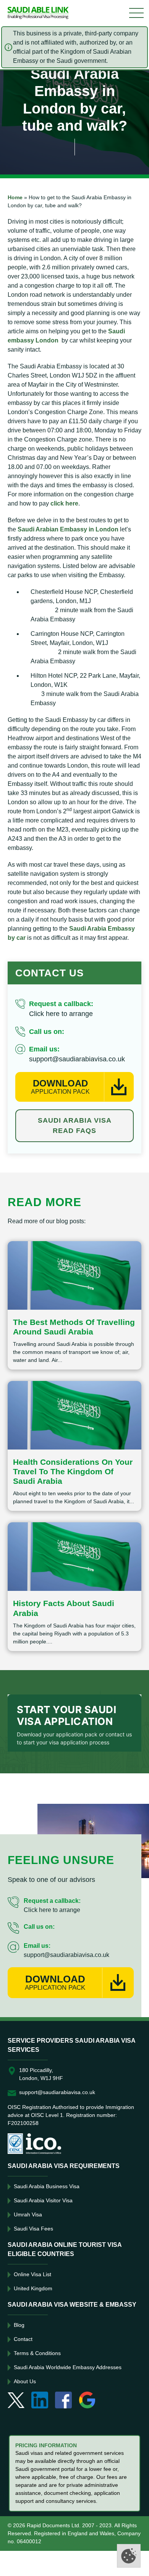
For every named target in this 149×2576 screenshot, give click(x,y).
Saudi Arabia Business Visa (47, 2186)
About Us (25, 2381)
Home (15, 197)
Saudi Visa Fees (33, 2229)
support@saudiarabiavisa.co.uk (77, 1059)
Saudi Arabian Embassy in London (68, 529)
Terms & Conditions (37, 2353)
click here (64, 503)
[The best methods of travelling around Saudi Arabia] (74, 1275)
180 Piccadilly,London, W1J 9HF (41, 2074)
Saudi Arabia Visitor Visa (43, 2200)
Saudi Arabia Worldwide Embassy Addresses (68, 2367)
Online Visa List (32, 2274)
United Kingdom (33, 2288)
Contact (23, 2339)
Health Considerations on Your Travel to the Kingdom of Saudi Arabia (73, 1471)
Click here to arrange (61, 1014)
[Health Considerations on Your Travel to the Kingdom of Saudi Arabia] (74, 1415)
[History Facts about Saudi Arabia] (74, 1557)
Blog (19, 2325)
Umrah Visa (28, 2214)
